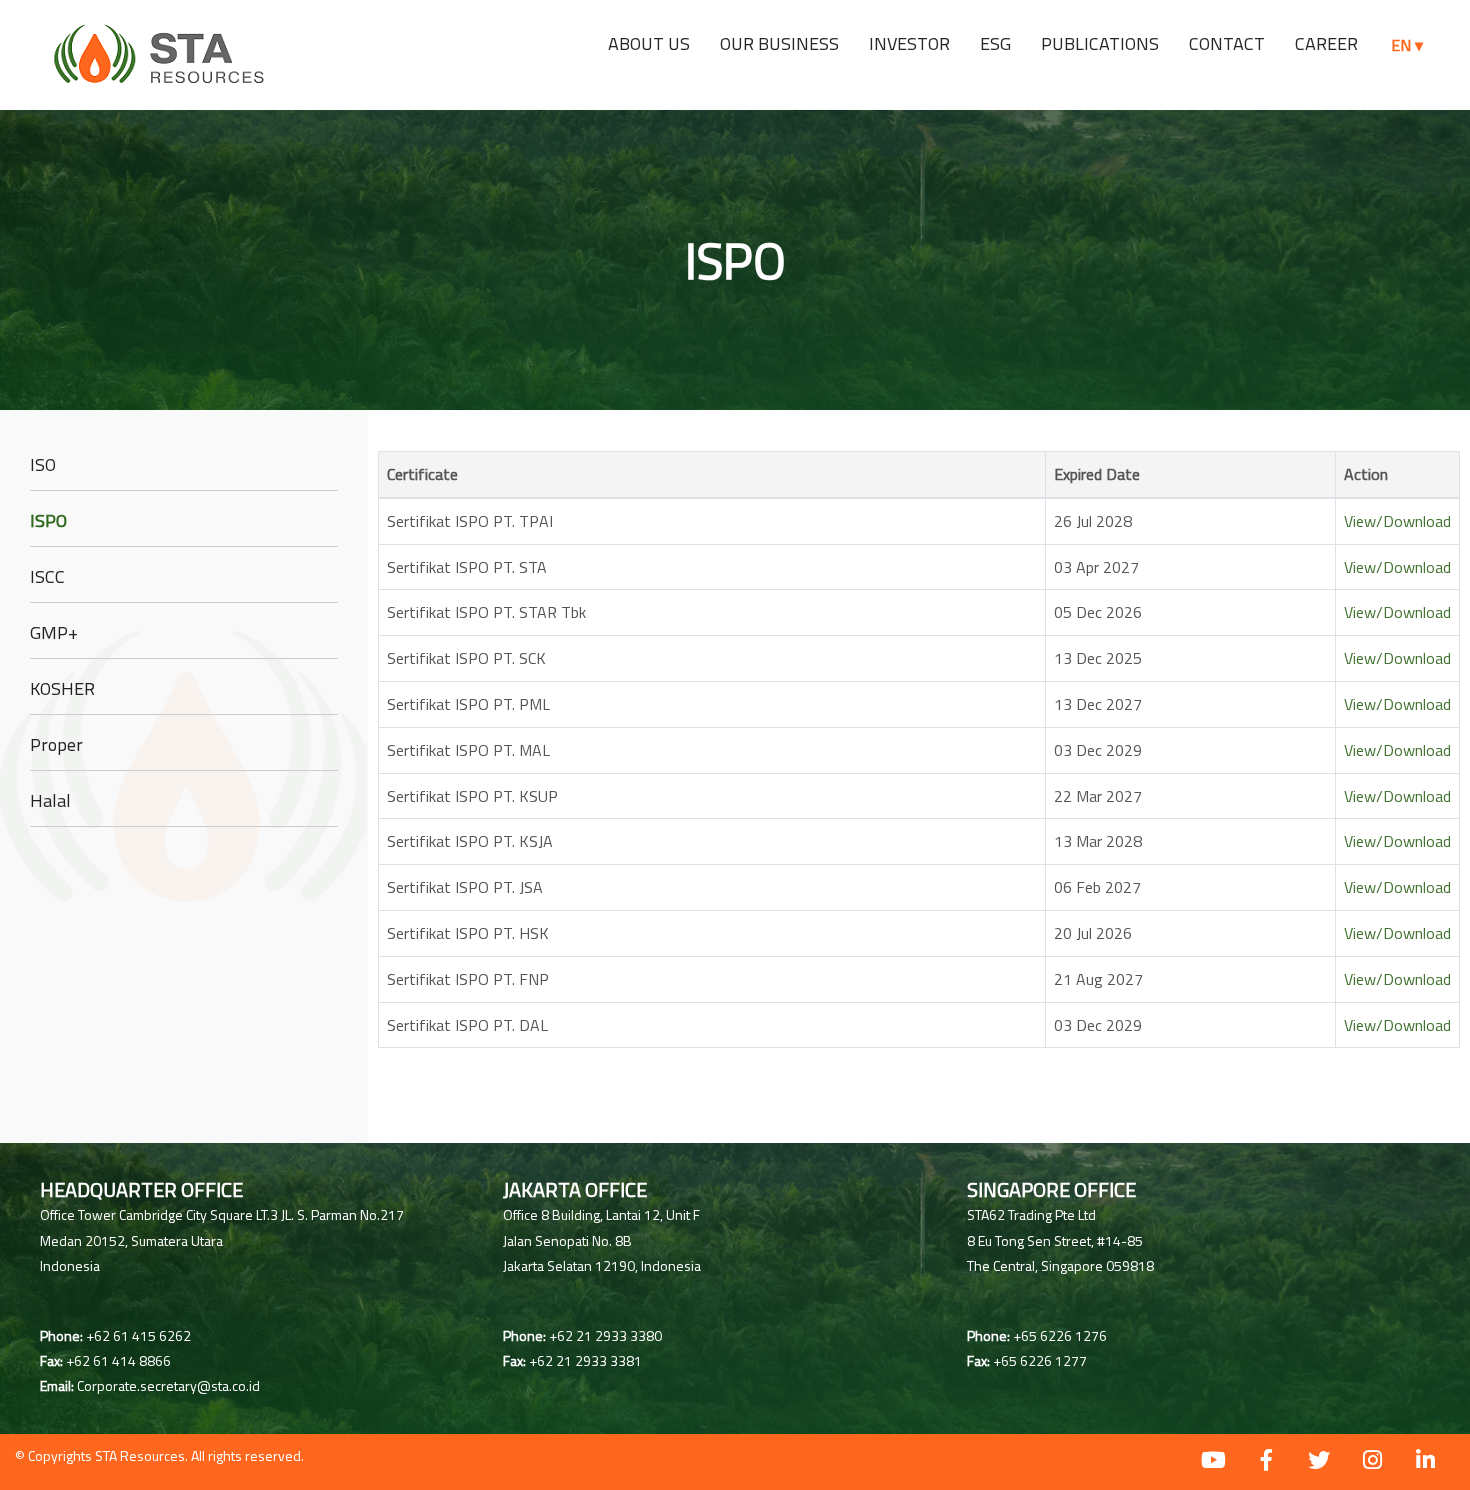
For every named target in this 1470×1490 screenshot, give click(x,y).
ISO (43, 464)
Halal (50, 800)
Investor (909, 43)
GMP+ (54, 632)
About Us (649, 43)
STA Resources (140, 1455)
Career (1326, 43)
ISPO (48, 520)
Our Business (779, 43)
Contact (1227, 43)
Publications (1100, 43)
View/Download (1397, 521)
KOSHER (62, 688)
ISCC (47, 576)
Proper (56, 744)
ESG (995, 43)
